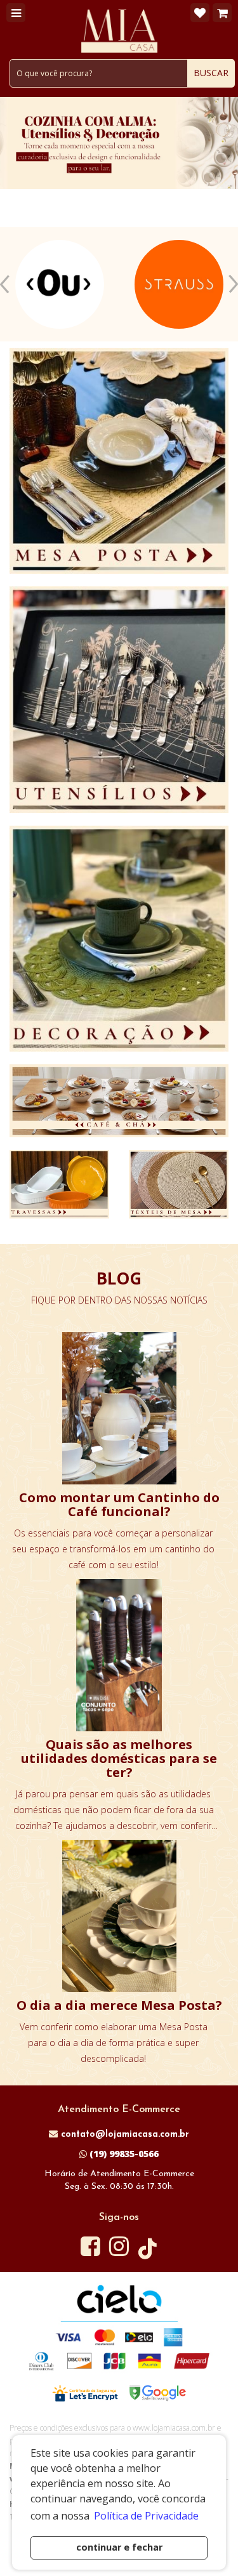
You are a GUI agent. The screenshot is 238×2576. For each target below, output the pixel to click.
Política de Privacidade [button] (146, 2516)
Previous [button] (5, 284)
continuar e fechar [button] (119, 2547)
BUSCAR (211, 73)
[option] (60, 284)
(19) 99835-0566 (123, 2154)
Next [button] (233, 284)
